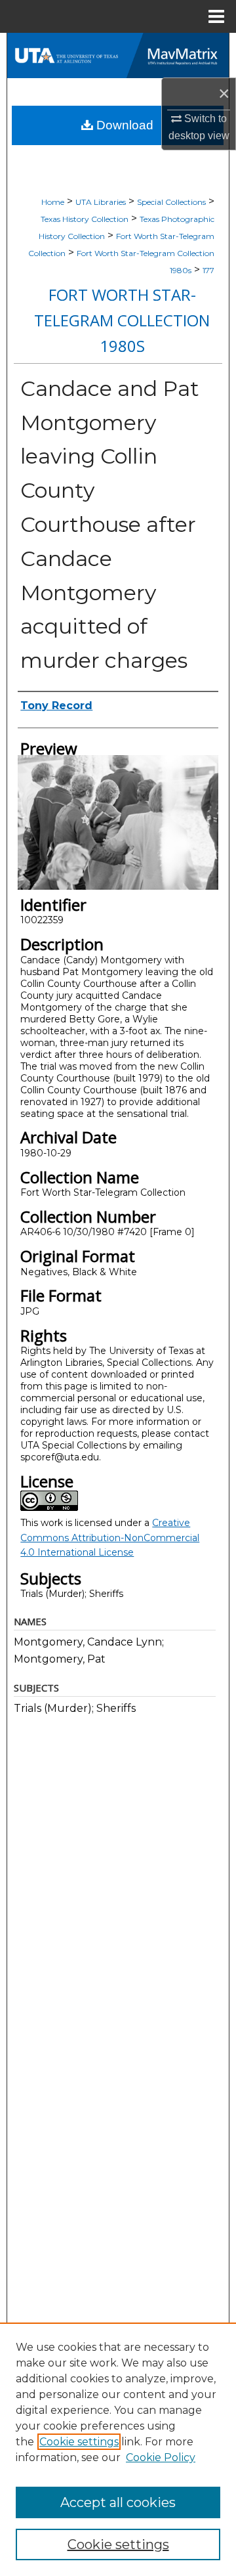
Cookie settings (79, 2442)
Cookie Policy (161, 2457)
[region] (118, 2449)
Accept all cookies (118, 2502)
